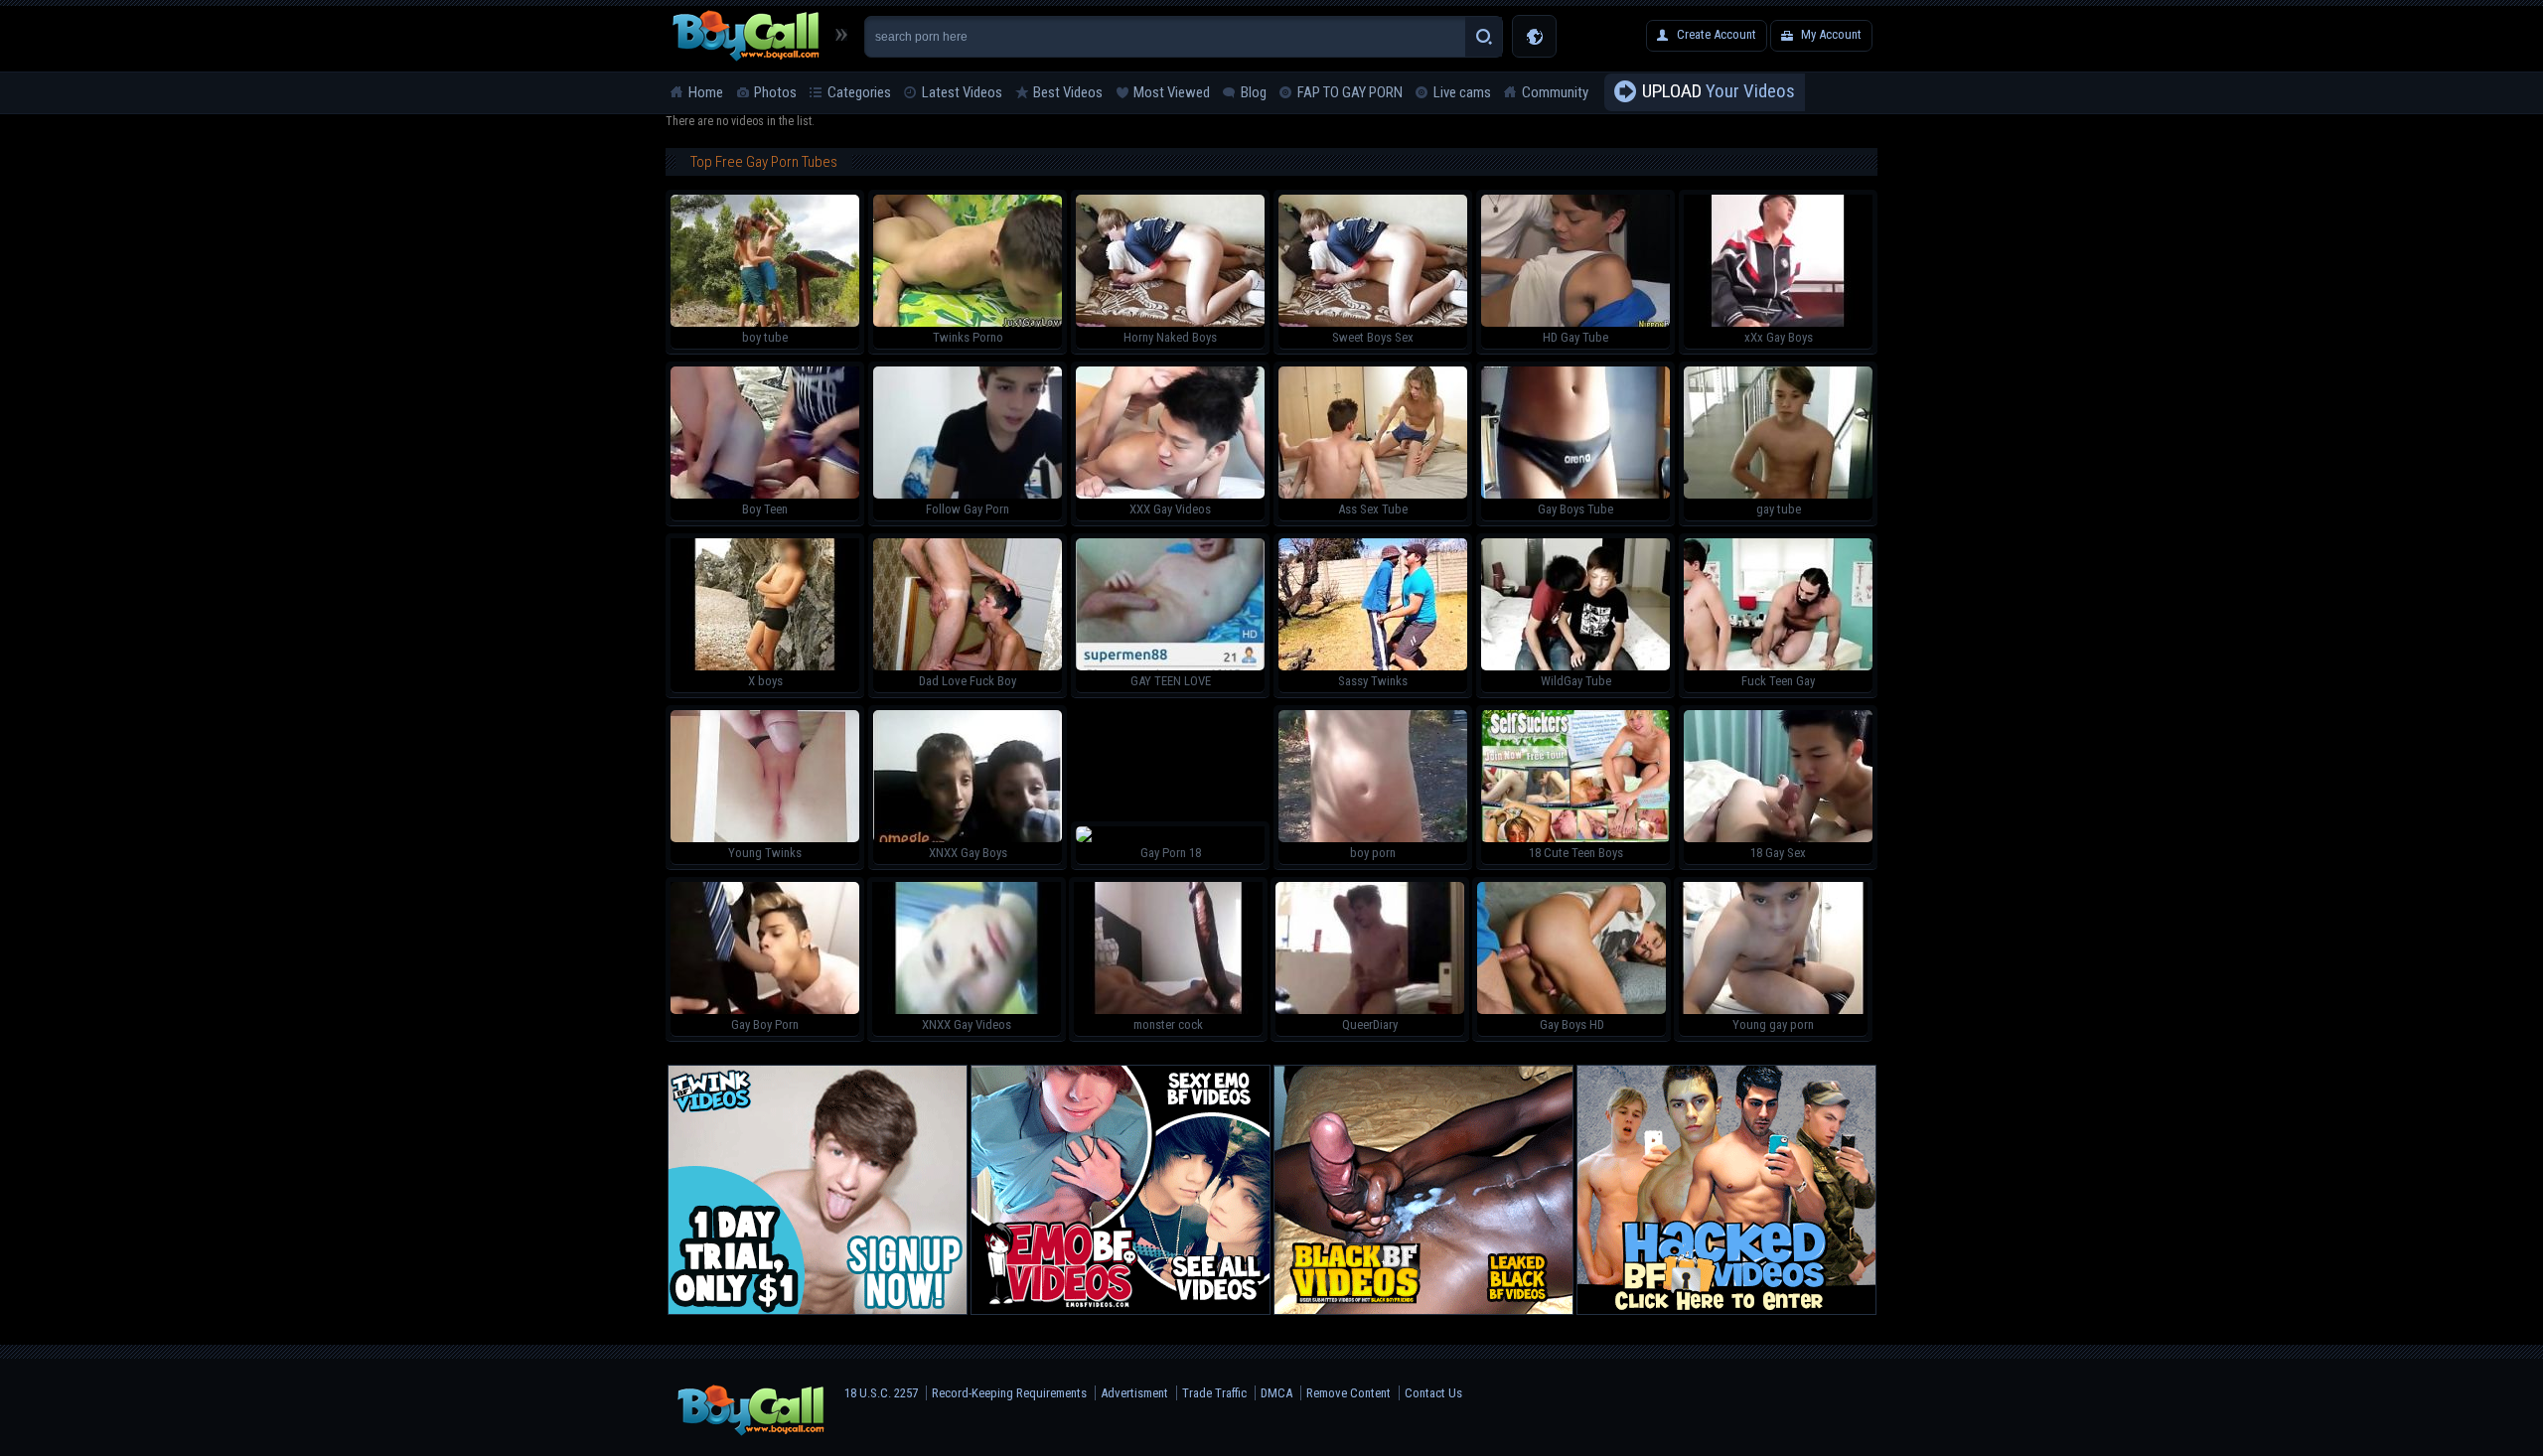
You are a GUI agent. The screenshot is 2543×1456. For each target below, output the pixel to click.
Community (1555, 92)
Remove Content (1348, 1393)
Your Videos (1719, 91)
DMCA (1276, 1393)
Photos (775, 92)
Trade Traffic (1214, 1393)
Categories (859, 92)
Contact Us (1433, 1393)
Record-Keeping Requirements (1009, 1393)
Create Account (1717, 34)
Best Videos (1068, 92)
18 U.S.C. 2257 (881, 1393)
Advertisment (1134, 1393)
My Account (1831, 34)
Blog (1254, 92)
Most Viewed (1172, 92)
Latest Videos (962, 92)
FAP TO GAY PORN (1350, 92)
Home (706, 92)
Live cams (1462, 92)
